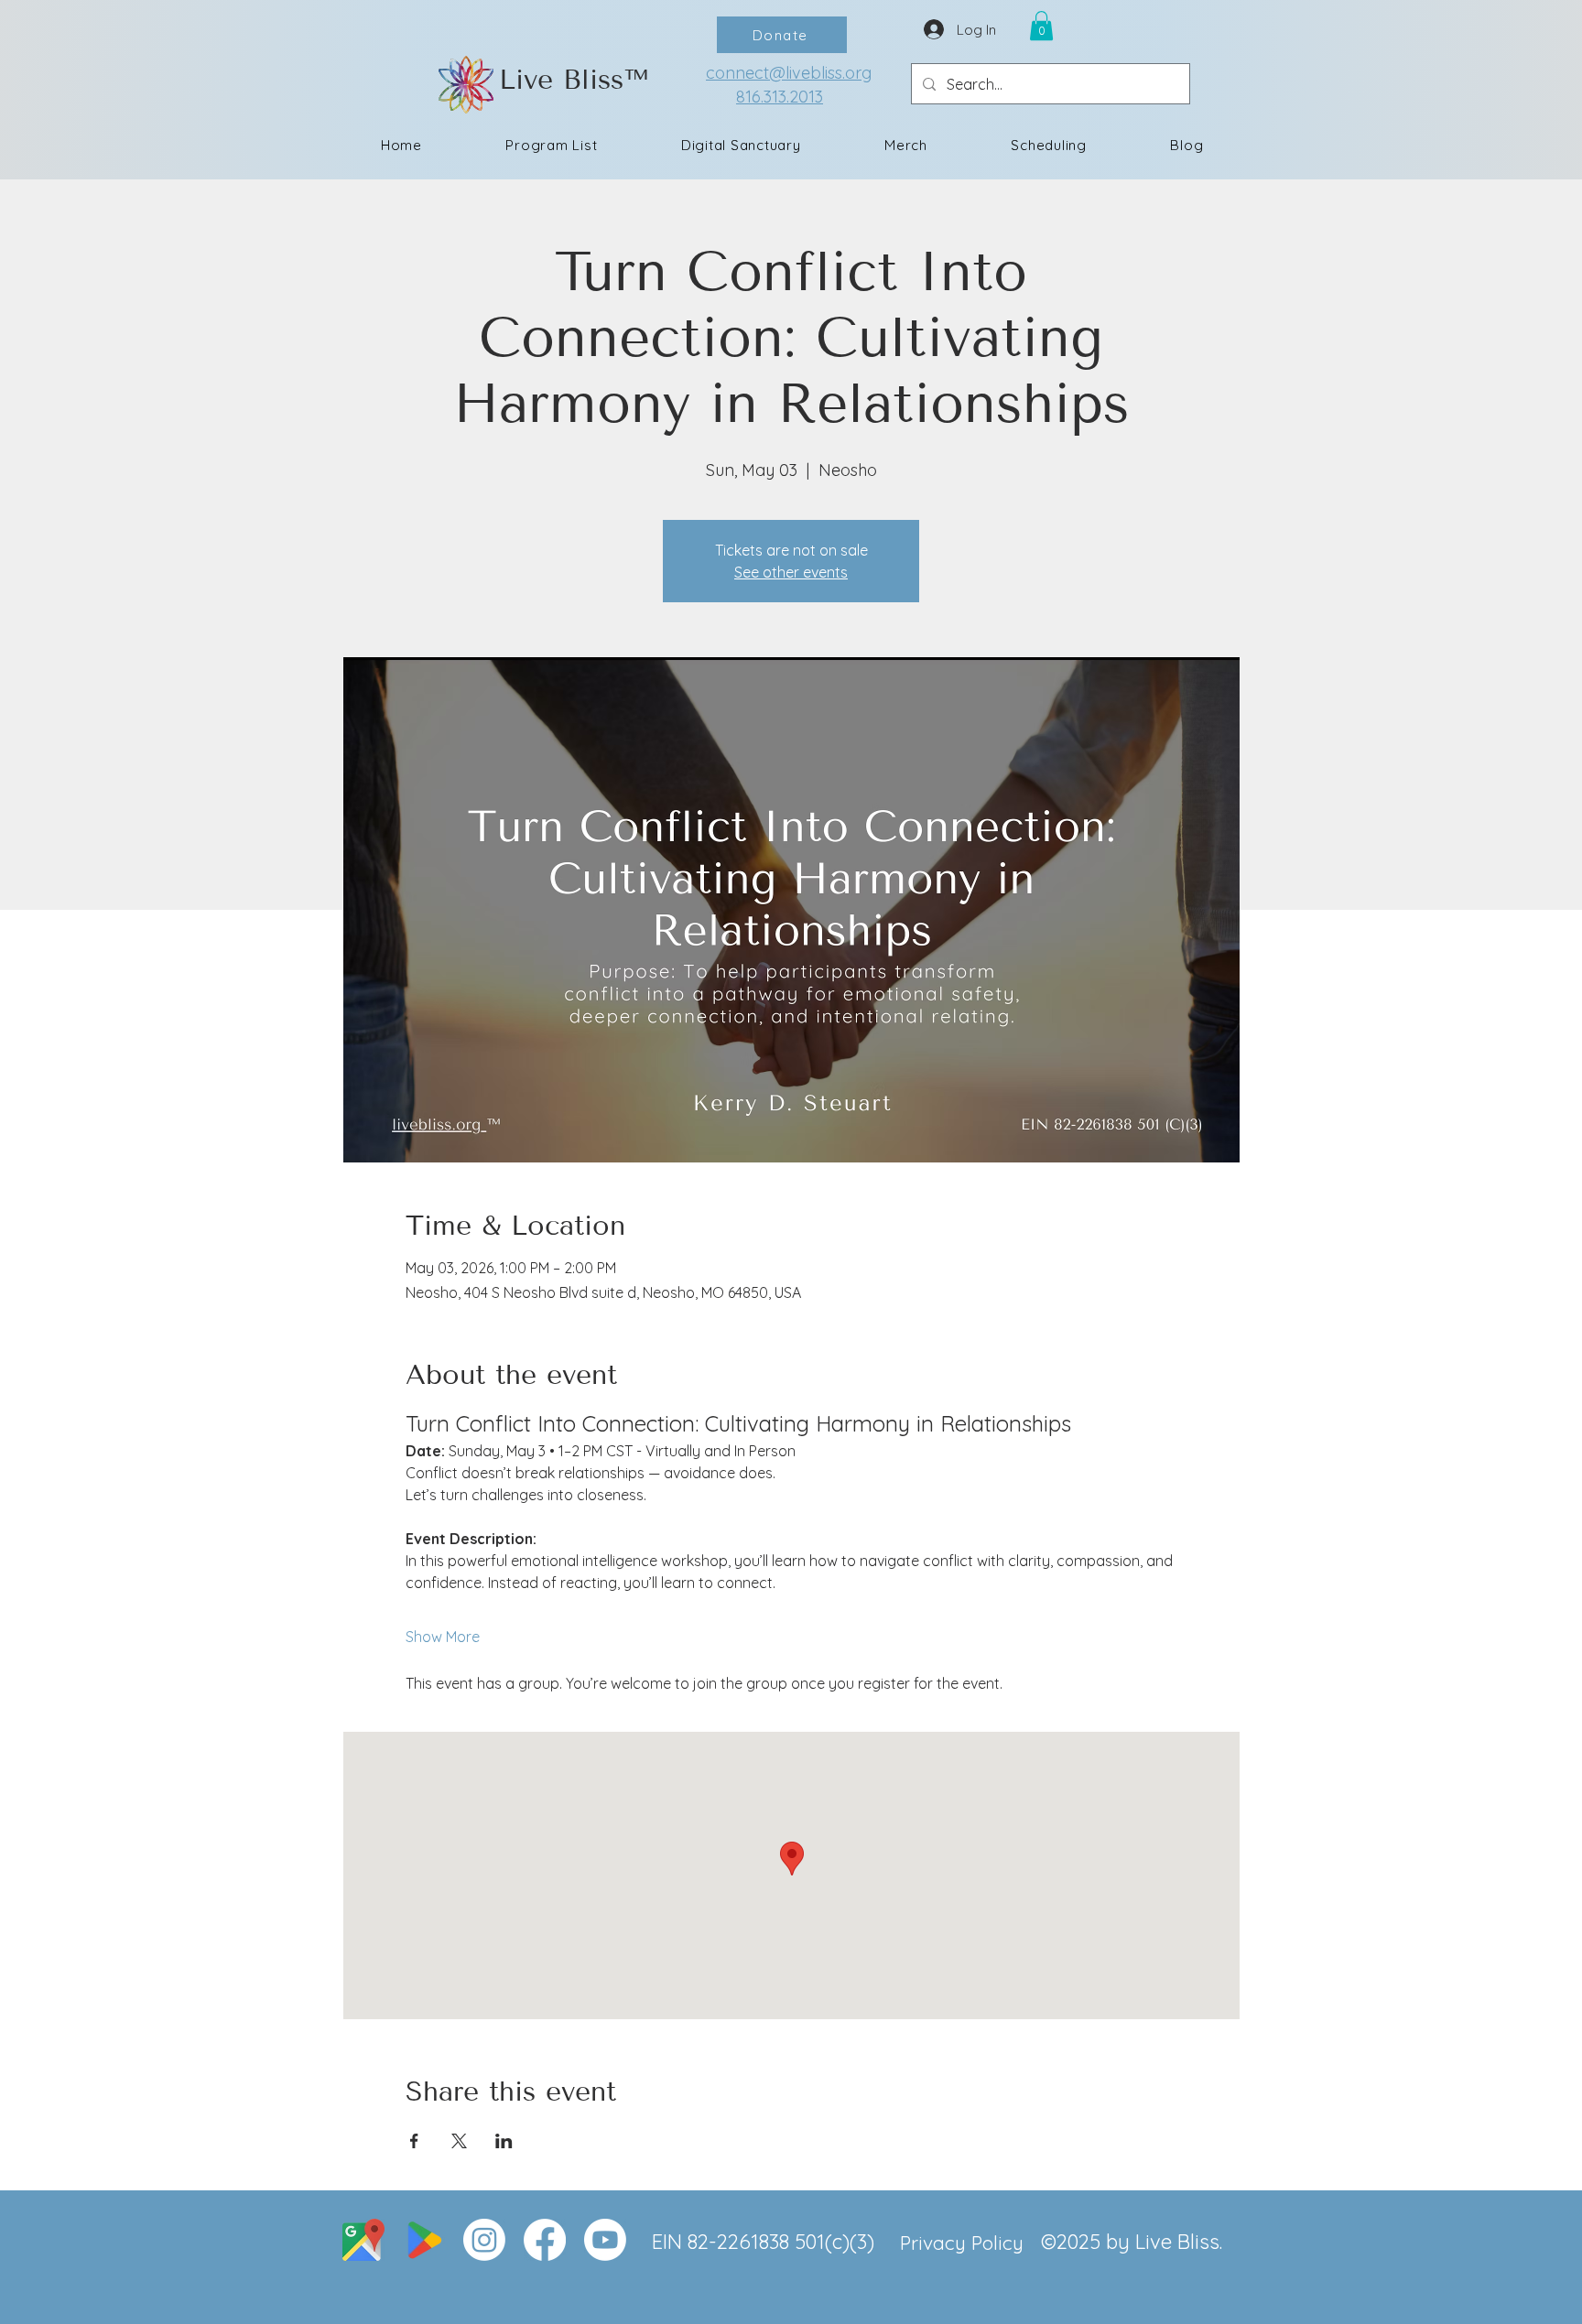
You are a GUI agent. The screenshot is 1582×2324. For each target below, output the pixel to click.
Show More (443, 1637)
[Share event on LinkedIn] (504, 2141)
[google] (424, 2240)
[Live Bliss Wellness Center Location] (363, 2240)
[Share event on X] (459, 2141)
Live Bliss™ (574, 80)
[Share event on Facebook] (414, 2141)
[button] (1041, 26)
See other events (791, 572)
